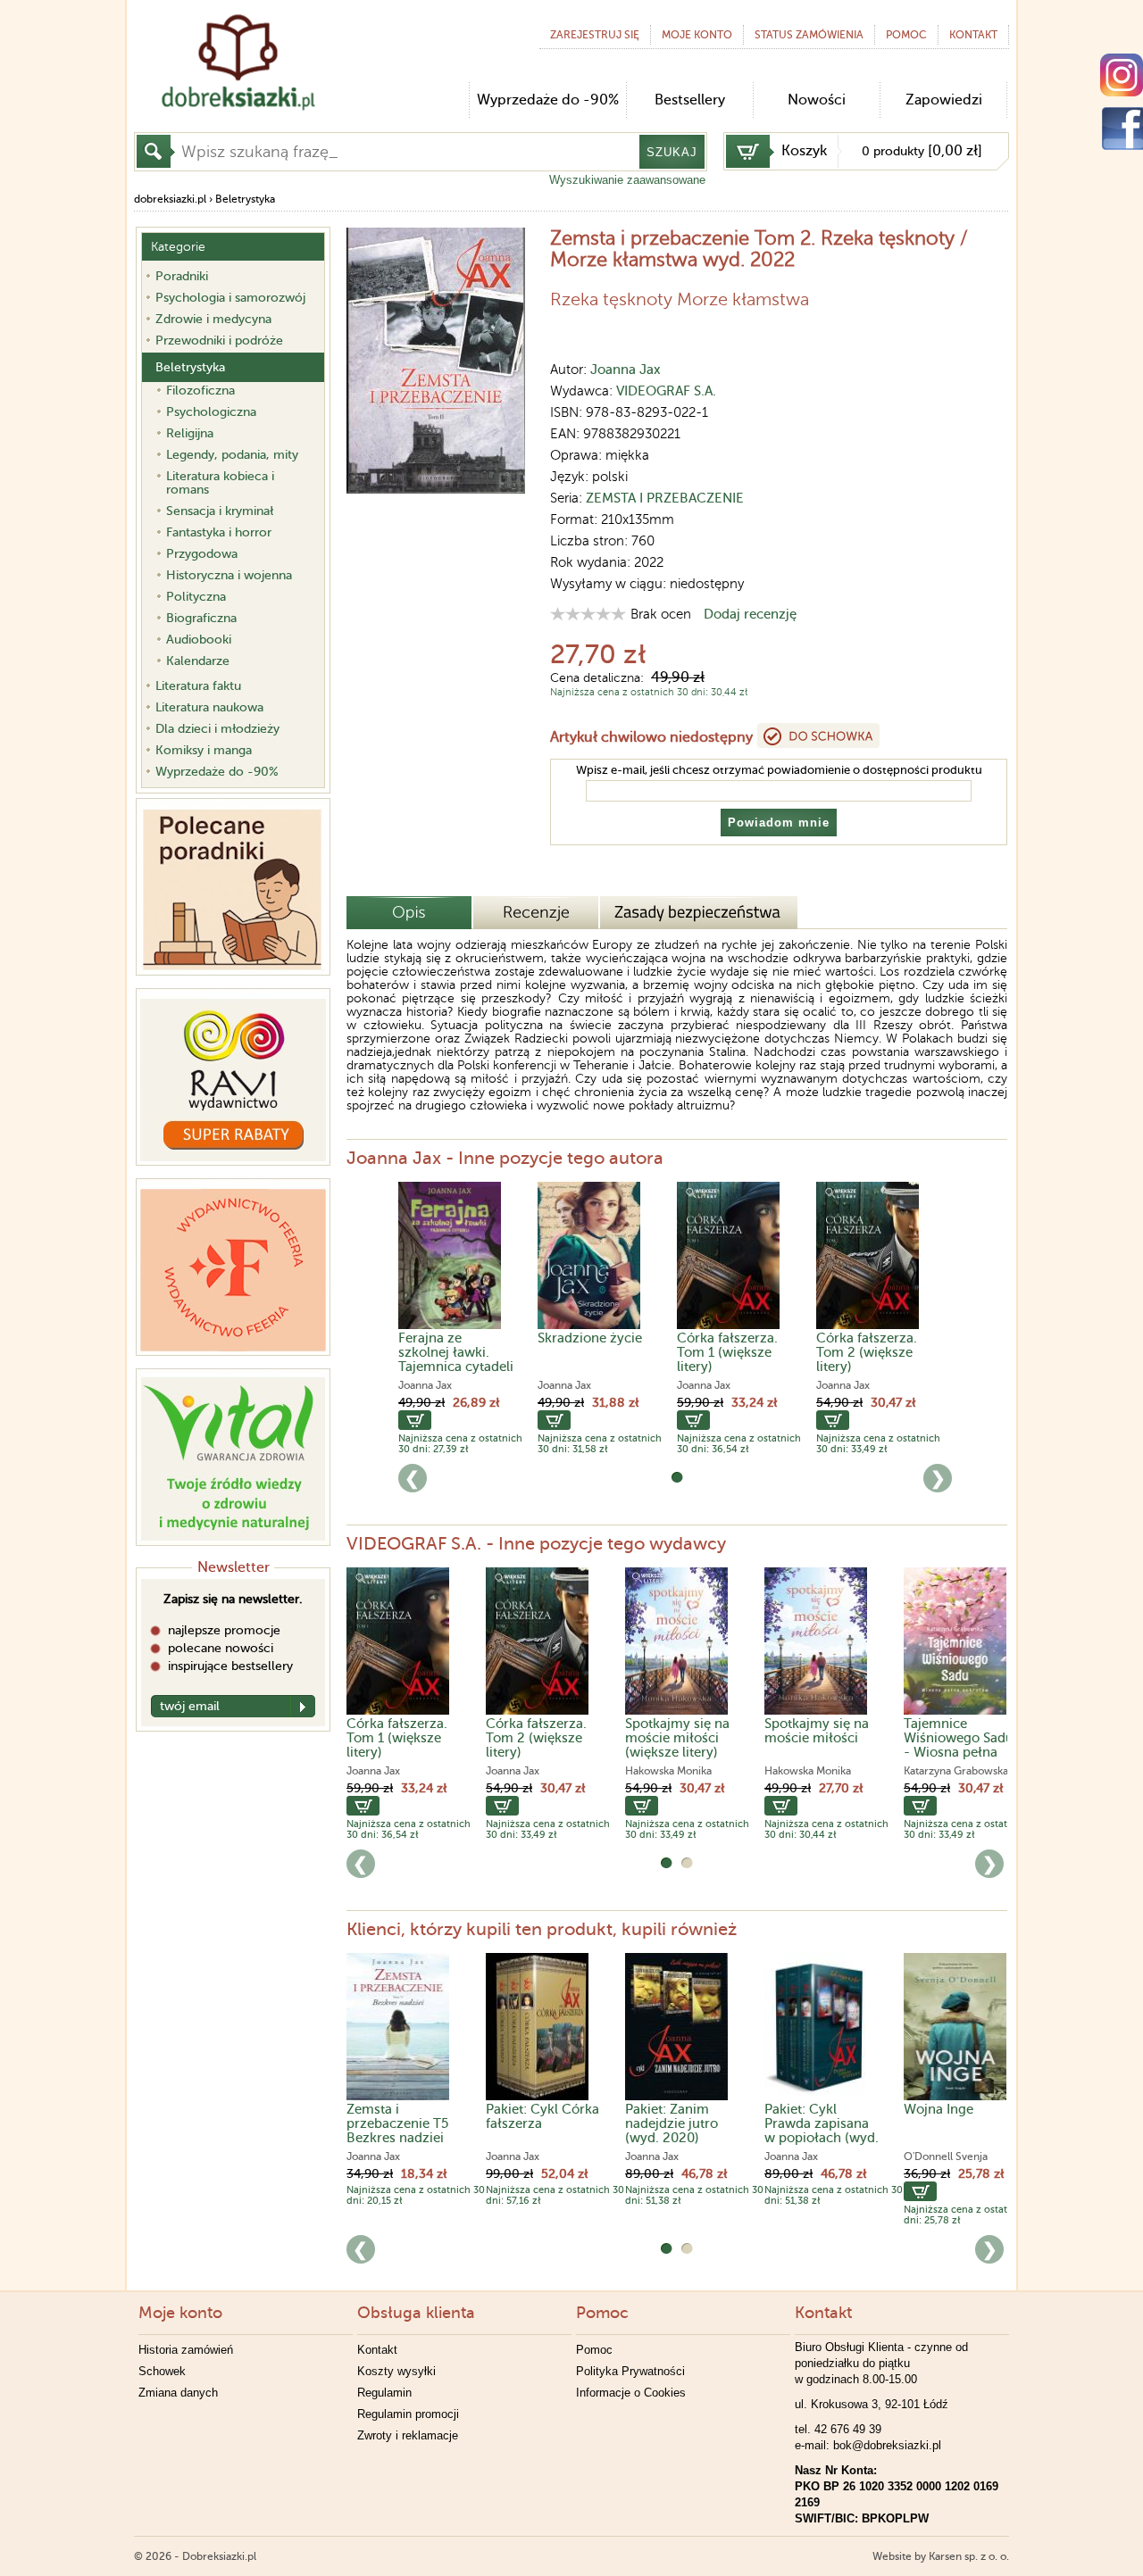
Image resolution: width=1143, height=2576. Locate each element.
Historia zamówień (186, 2350)
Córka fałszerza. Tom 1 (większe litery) (727, 1352)
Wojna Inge (939, 2109)
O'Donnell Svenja (946, 2156)
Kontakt (377, 2350)
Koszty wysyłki (396, 2371)
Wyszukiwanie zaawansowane (627, 180)
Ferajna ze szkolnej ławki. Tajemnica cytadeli (456, 1352)
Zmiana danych (178, 2393)
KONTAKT (973, 35)
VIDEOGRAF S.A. (666, 391)
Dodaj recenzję (750, 614)
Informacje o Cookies (631, 2393)
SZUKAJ (672, 152)
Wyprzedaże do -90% (548, 100)
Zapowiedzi (944, 100)
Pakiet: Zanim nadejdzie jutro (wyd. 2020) (672, 2123)
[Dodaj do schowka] (818, 735)
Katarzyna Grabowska (956, 1771)
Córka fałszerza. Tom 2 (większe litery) (867, 1352)
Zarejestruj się (595, 35)
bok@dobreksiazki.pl (887, 2445)
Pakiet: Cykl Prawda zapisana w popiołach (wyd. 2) (822, 2131)
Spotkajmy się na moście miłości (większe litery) (677, 1738)
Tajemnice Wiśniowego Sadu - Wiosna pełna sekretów (959, 1745)
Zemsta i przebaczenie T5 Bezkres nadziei (397, 2123)
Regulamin (384, 2393)
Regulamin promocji (408, 2414)
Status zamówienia (809, 35)
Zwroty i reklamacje (408, 2435)
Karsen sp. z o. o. (969, 2556)
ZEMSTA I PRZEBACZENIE (665, 498)
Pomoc (906, 35)
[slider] (588, 614)
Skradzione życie (590, 1338)
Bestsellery (690, 100)
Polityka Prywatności (630, 2371)
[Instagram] (1122, 75)
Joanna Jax (626, 370)
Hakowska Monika (668, 1771)
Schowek (162, 2371)
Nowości (817, 100)
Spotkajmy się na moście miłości (817, 1731)
